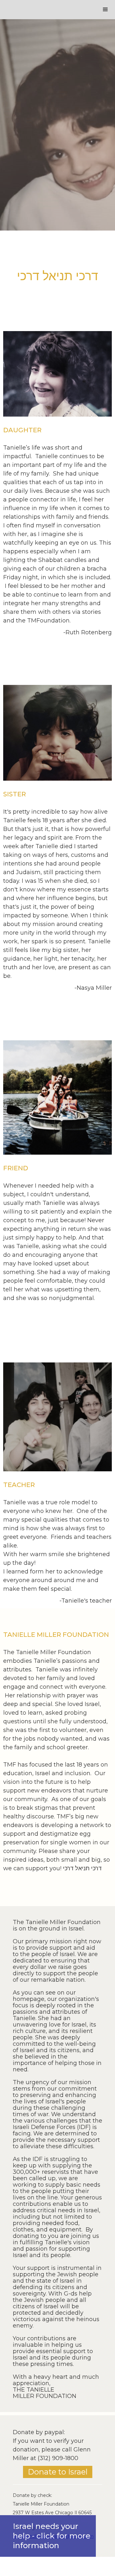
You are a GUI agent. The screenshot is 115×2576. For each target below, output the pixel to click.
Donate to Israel (58, 2472)
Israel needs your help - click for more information (52, 2536)
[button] (105, 10)
